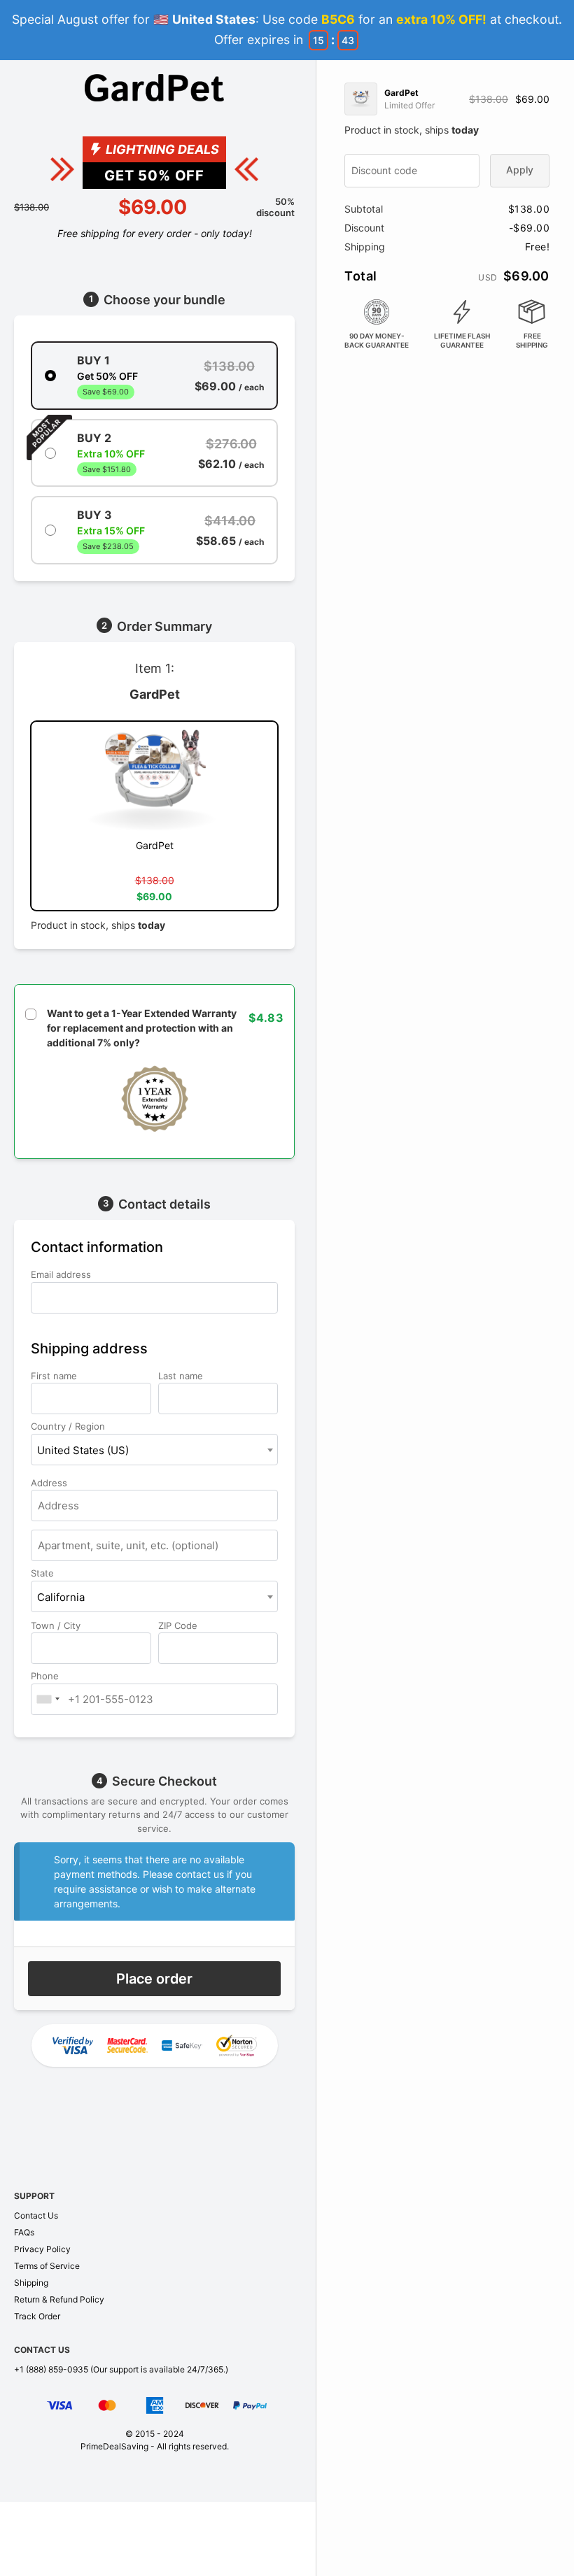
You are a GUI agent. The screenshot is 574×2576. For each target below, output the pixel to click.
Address (50, 1483)
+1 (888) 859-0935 (51, 2369)
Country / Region (69, 1426)
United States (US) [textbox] (83, 1450)
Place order (154, 1979)
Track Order (37, 2316)
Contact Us (36, 2215)
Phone (46, 1676)
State (44, 1573)
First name (55, 1376)
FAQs (24, 2232)
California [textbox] (61, 1597)
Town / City (57, 1625)
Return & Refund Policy (59, 2299)
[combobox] (154, 1450)
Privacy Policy (42, 2249)
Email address (62, 1274)
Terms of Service (47, 2266)
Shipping (31, 2283)
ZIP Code (179, 1625)
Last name (182, 1376)
